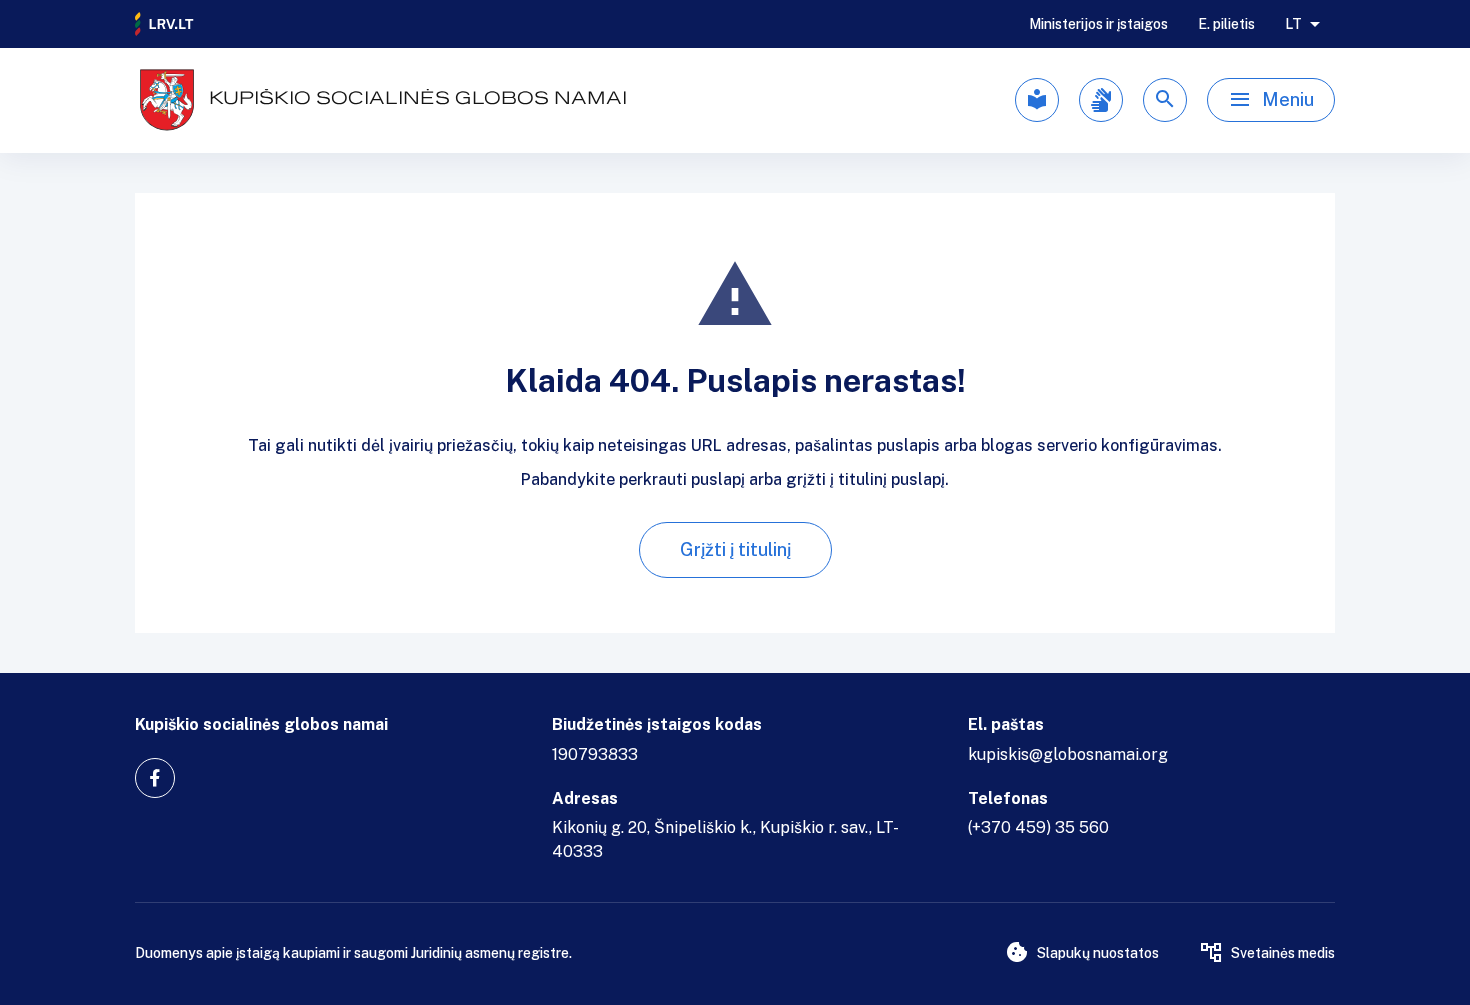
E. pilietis (1226, 24)
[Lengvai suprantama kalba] (1037, 100)
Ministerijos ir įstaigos (1098, 24)
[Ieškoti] (1165, 100)
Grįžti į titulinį (735, 549)
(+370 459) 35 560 (1038, 827)
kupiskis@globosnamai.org (1068, 754)
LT (1293, 24)
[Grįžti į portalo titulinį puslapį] (165, 24)
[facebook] (155, 778)
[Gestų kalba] (1101, 100)
